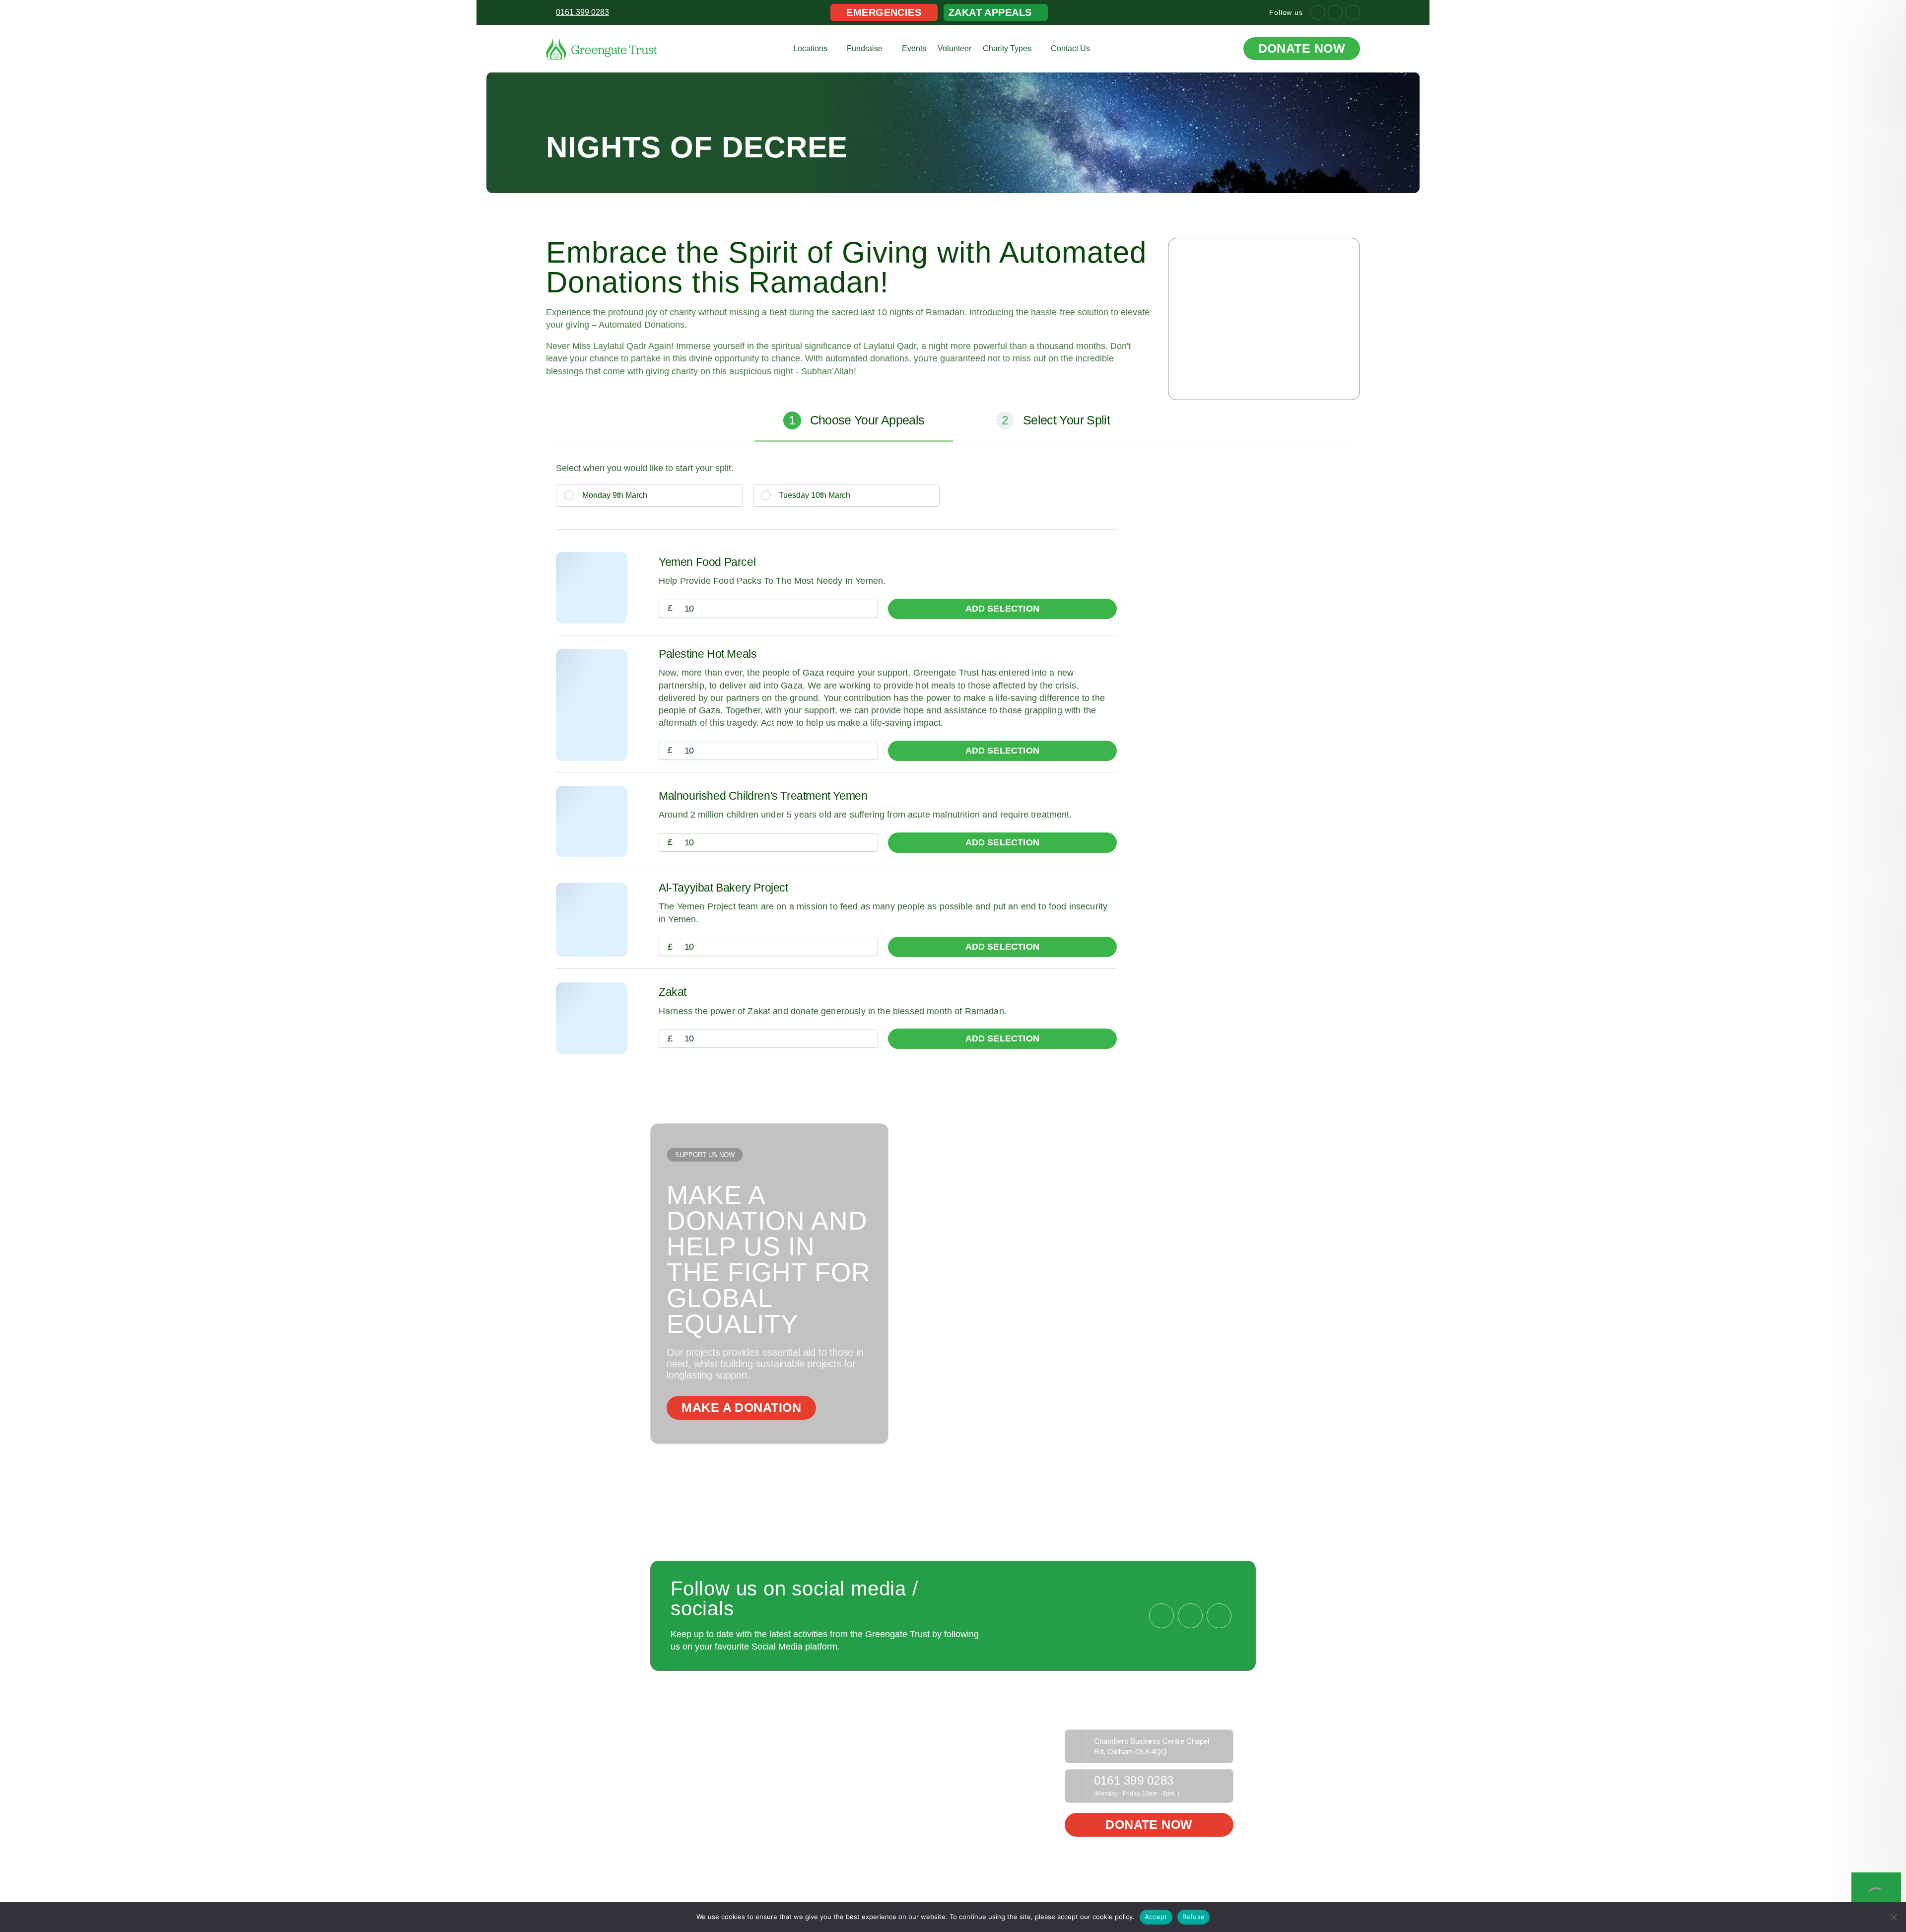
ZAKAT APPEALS (990, 12)
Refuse (1194, 1917)
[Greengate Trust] (602, 48)
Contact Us (1070, 48)
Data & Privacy (1021, 1751)
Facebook (906, 1736)
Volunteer (954, 48)
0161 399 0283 (1134, 1781)
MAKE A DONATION (741, 1408)
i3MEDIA (1221, 1886)
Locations (810, 48)
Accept (1156, 1917)
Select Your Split (1055, 420)
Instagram (906, 1767)
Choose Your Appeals (856, 420)
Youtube (903, 1751)
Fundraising (801, 1736)
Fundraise (865, 48)
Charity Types (1007, 48)
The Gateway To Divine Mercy (725, 1736)
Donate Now (1302, 48)
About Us (689, 1751)
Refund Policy (1020, 1736)
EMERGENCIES (884, 12)
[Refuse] (1894, 1917)
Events (914, 48)
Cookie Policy (1019, 1767)
